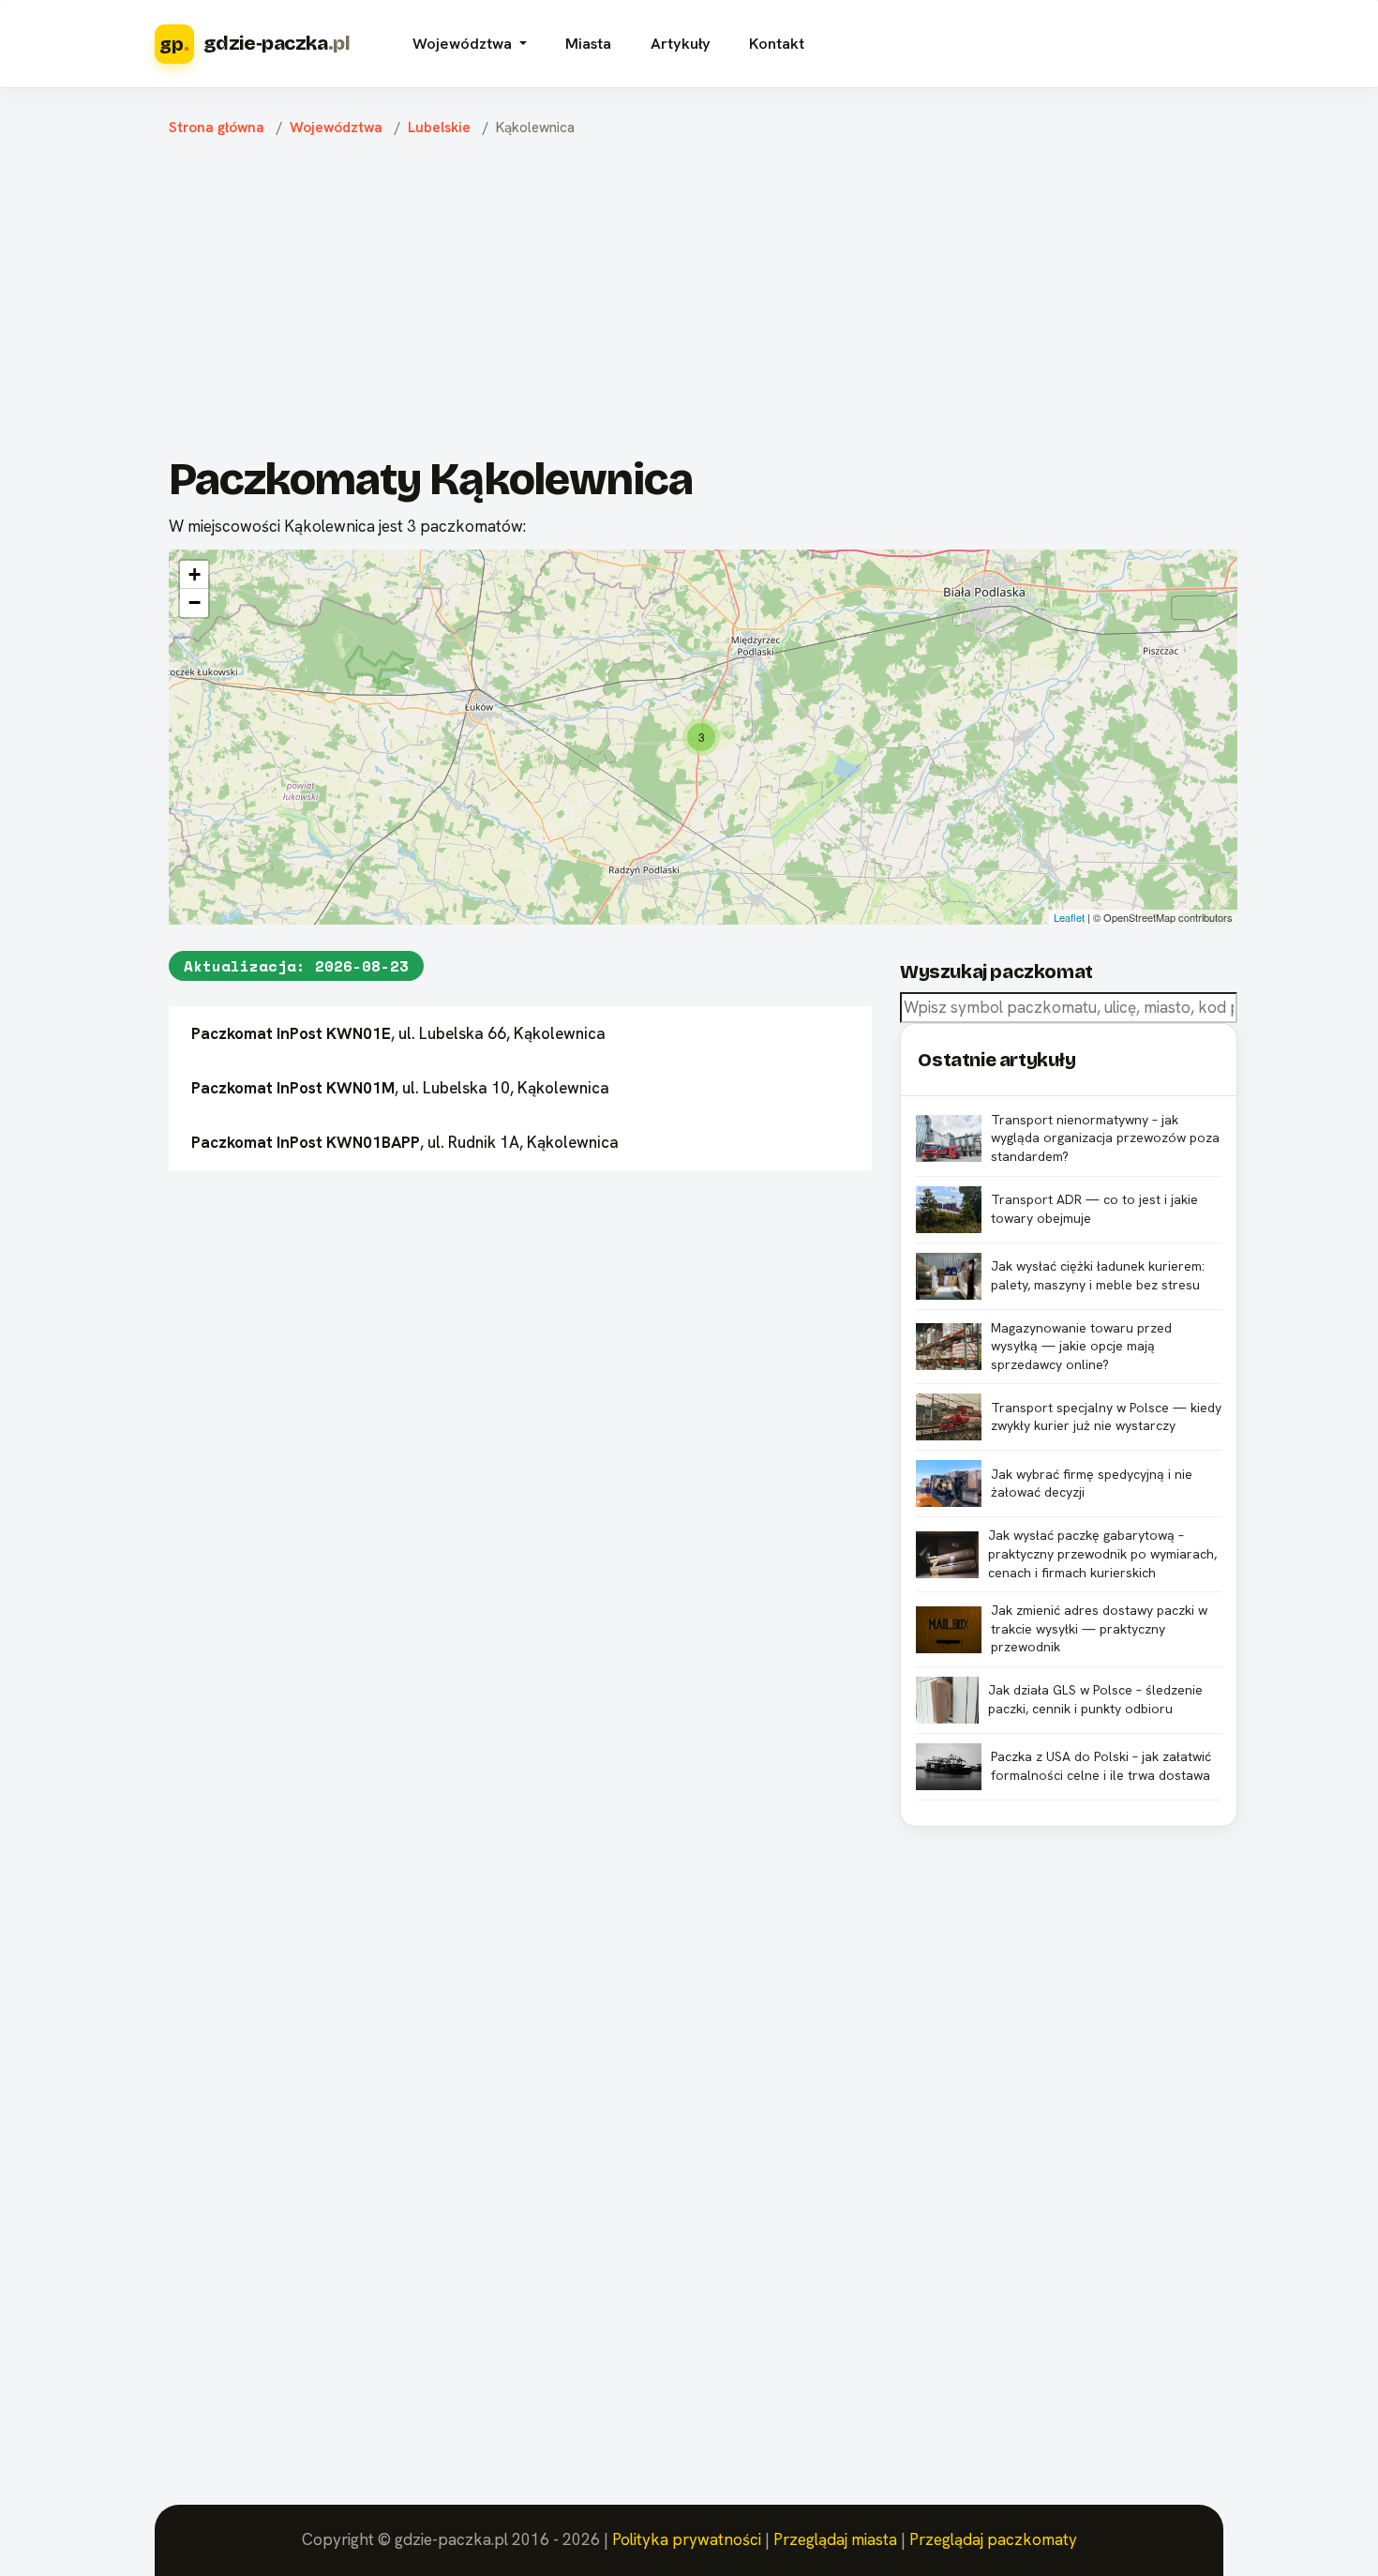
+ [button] (195, 574)
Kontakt (777, 44)
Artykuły (681, 44)
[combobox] (1069, 1008)
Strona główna (217, 128)
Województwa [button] (464, 44)
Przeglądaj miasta (835, 2539)
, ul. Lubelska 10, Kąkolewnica (400, 1088)
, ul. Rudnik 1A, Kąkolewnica (405, 1142)
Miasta (588, 44)
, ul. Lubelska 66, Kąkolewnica (398, 1033)
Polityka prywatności (687, 2539)
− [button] (195, 603)
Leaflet (1069, 917)
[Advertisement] (703, 301)
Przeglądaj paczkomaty (993, 2539)
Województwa (336, 128)
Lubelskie (439, 128)
